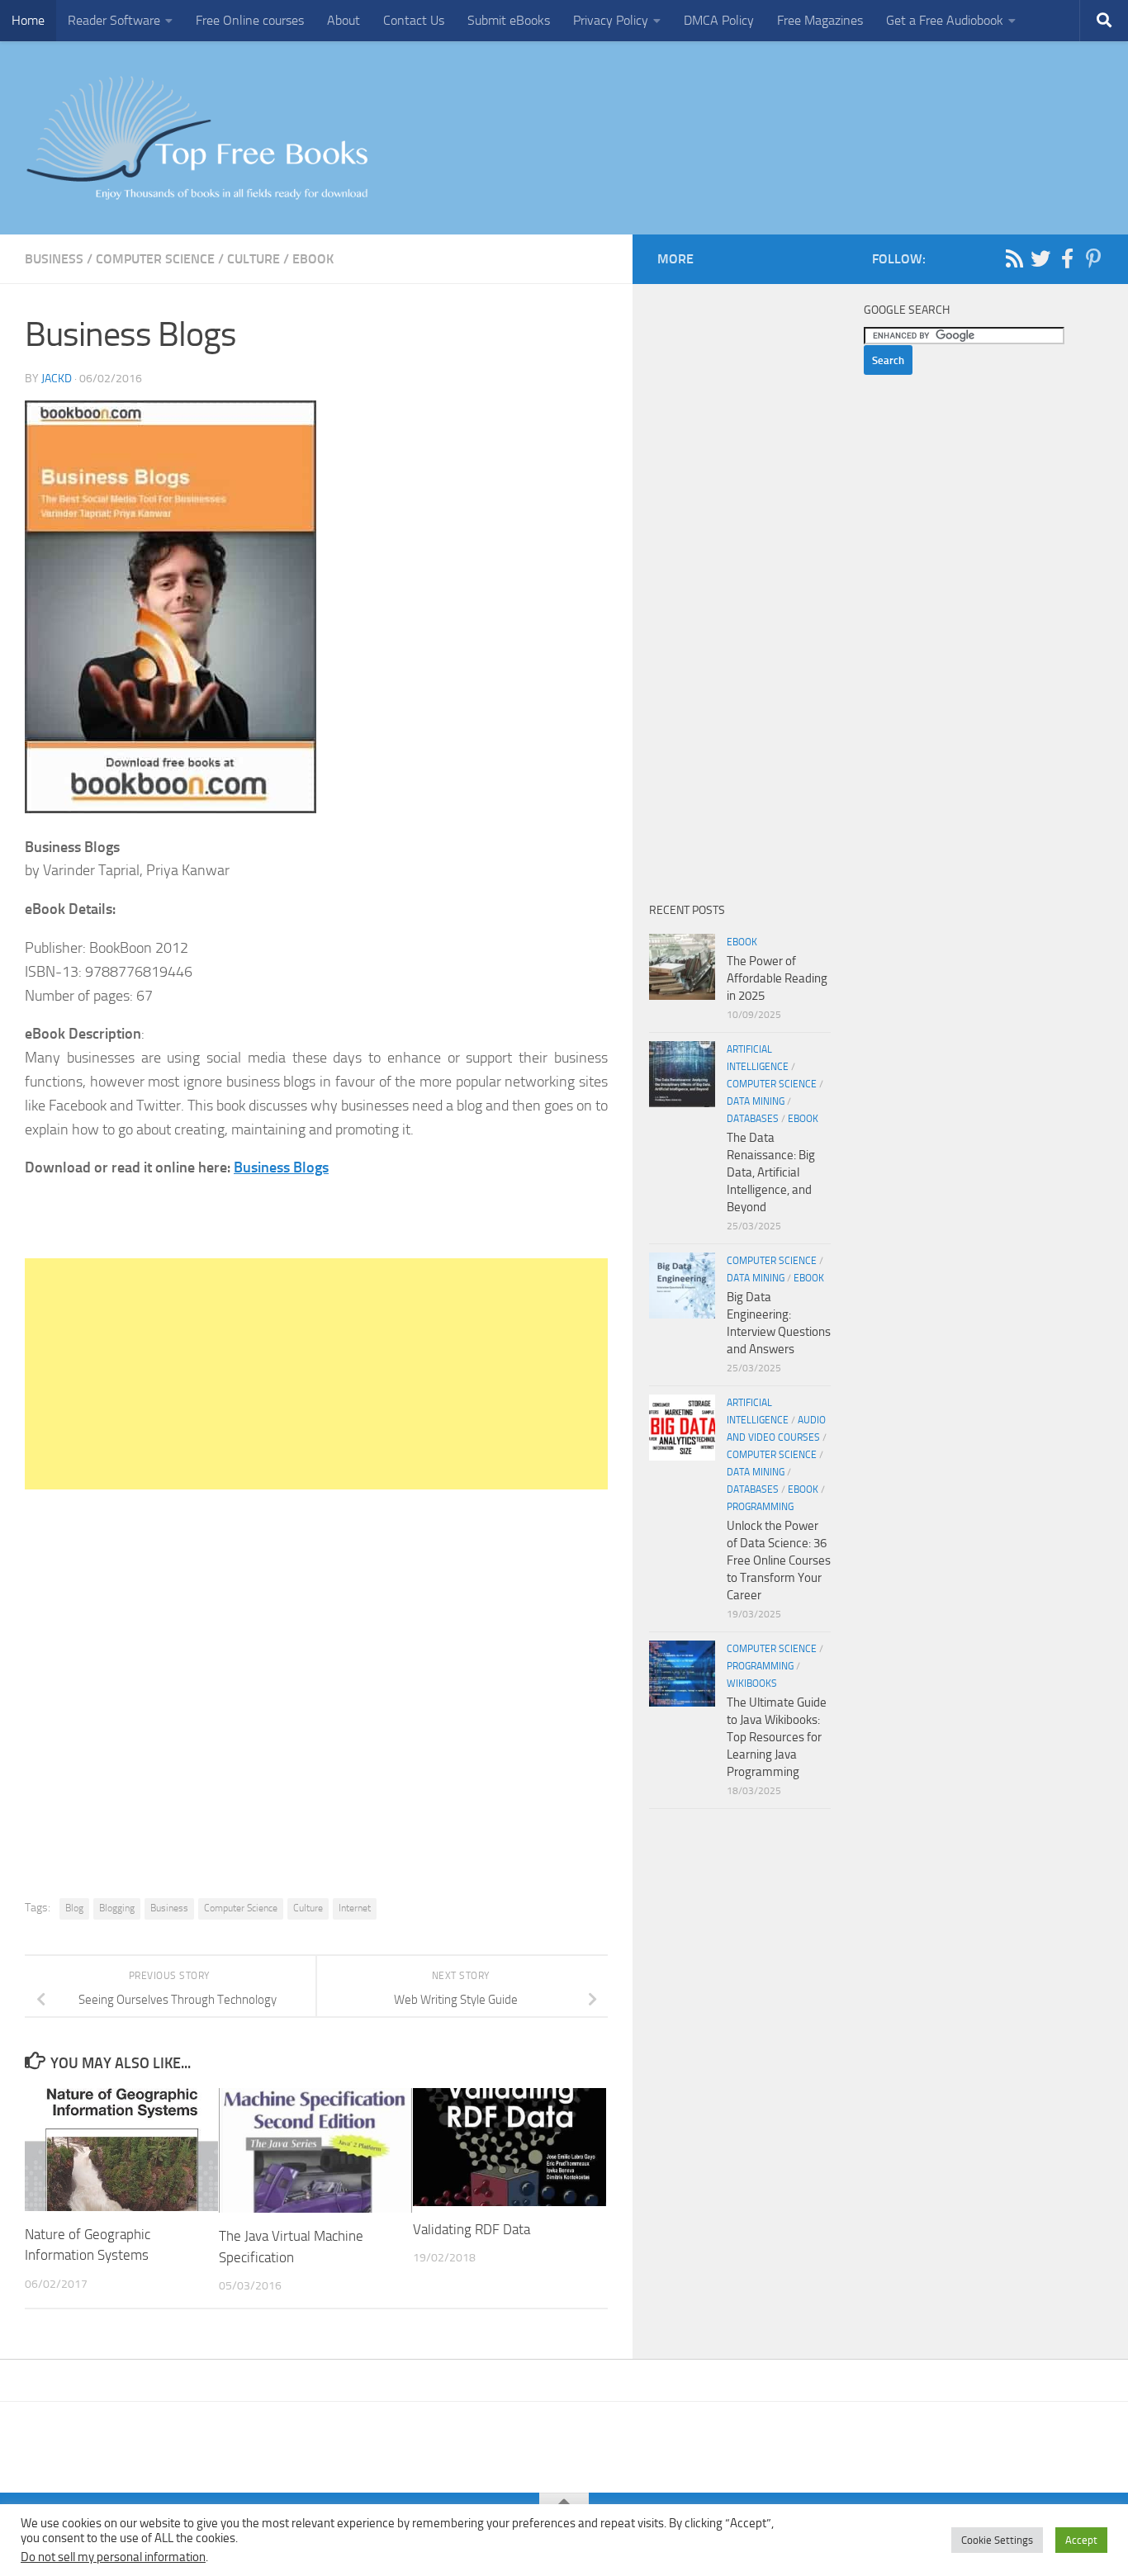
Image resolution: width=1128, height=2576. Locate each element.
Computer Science (155, 259)
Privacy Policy (611, 20)
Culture (254, 259)
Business (54, 259)
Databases (753, 1119)
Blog (74, 1908)
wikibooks (752, 1683)
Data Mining (756, 1101)
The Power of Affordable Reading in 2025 (777, 978)
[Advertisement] (316, 1374)
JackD (57, 379)
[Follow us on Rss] (1014, 258)
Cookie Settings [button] (997, 2540)
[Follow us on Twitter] (1040, 258)
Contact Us (414, 20)
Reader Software (114, 20)
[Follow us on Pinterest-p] (1093, 258)
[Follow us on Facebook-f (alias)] (1067, 258)
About (344, 20)
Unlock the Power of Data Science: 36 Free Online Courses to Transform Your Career (779, 1560)
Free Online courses (250, 20)
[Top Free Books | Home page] (197, 138)
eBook (313, 259)
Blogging (117, 1908)
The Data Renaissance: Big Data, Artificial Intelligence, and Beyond (771, 1172)
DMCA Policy (719, 20)
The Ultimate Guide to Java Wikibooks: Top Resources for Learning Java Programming (777, 1737)
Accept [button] (1081, 2540)
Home (28, 20)
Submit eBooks (509, 20)
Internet (355, 1908)
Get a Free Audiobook (945, 20)
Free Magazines (820, 20)
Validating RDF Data (473, 2229)
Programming (760, 1507)
